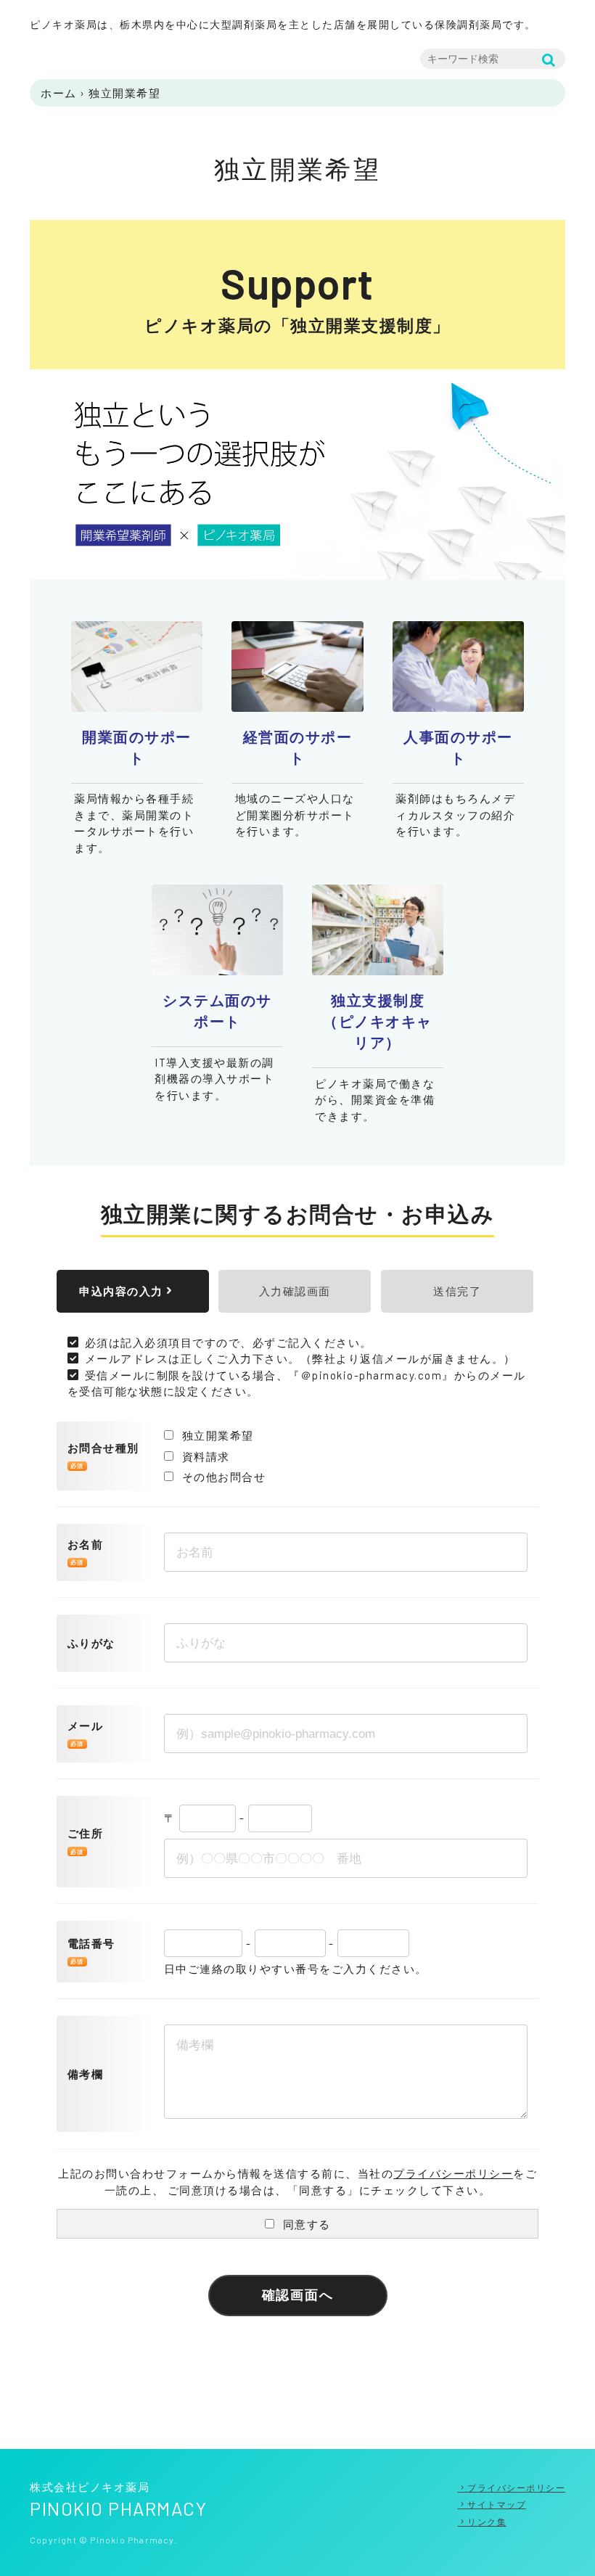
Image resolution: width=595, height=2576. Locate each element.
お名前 (86, 1544)
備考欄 (86, 2074)
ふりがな (91, 1643)
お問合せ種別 (103, 1448)
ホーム (59, 93)
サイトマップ (497, 2504)
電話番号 (91, 1943)
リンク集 (487, 2522)
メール (86, 1726)
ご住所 (86, 1833)
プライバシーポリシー (453, 2173)
